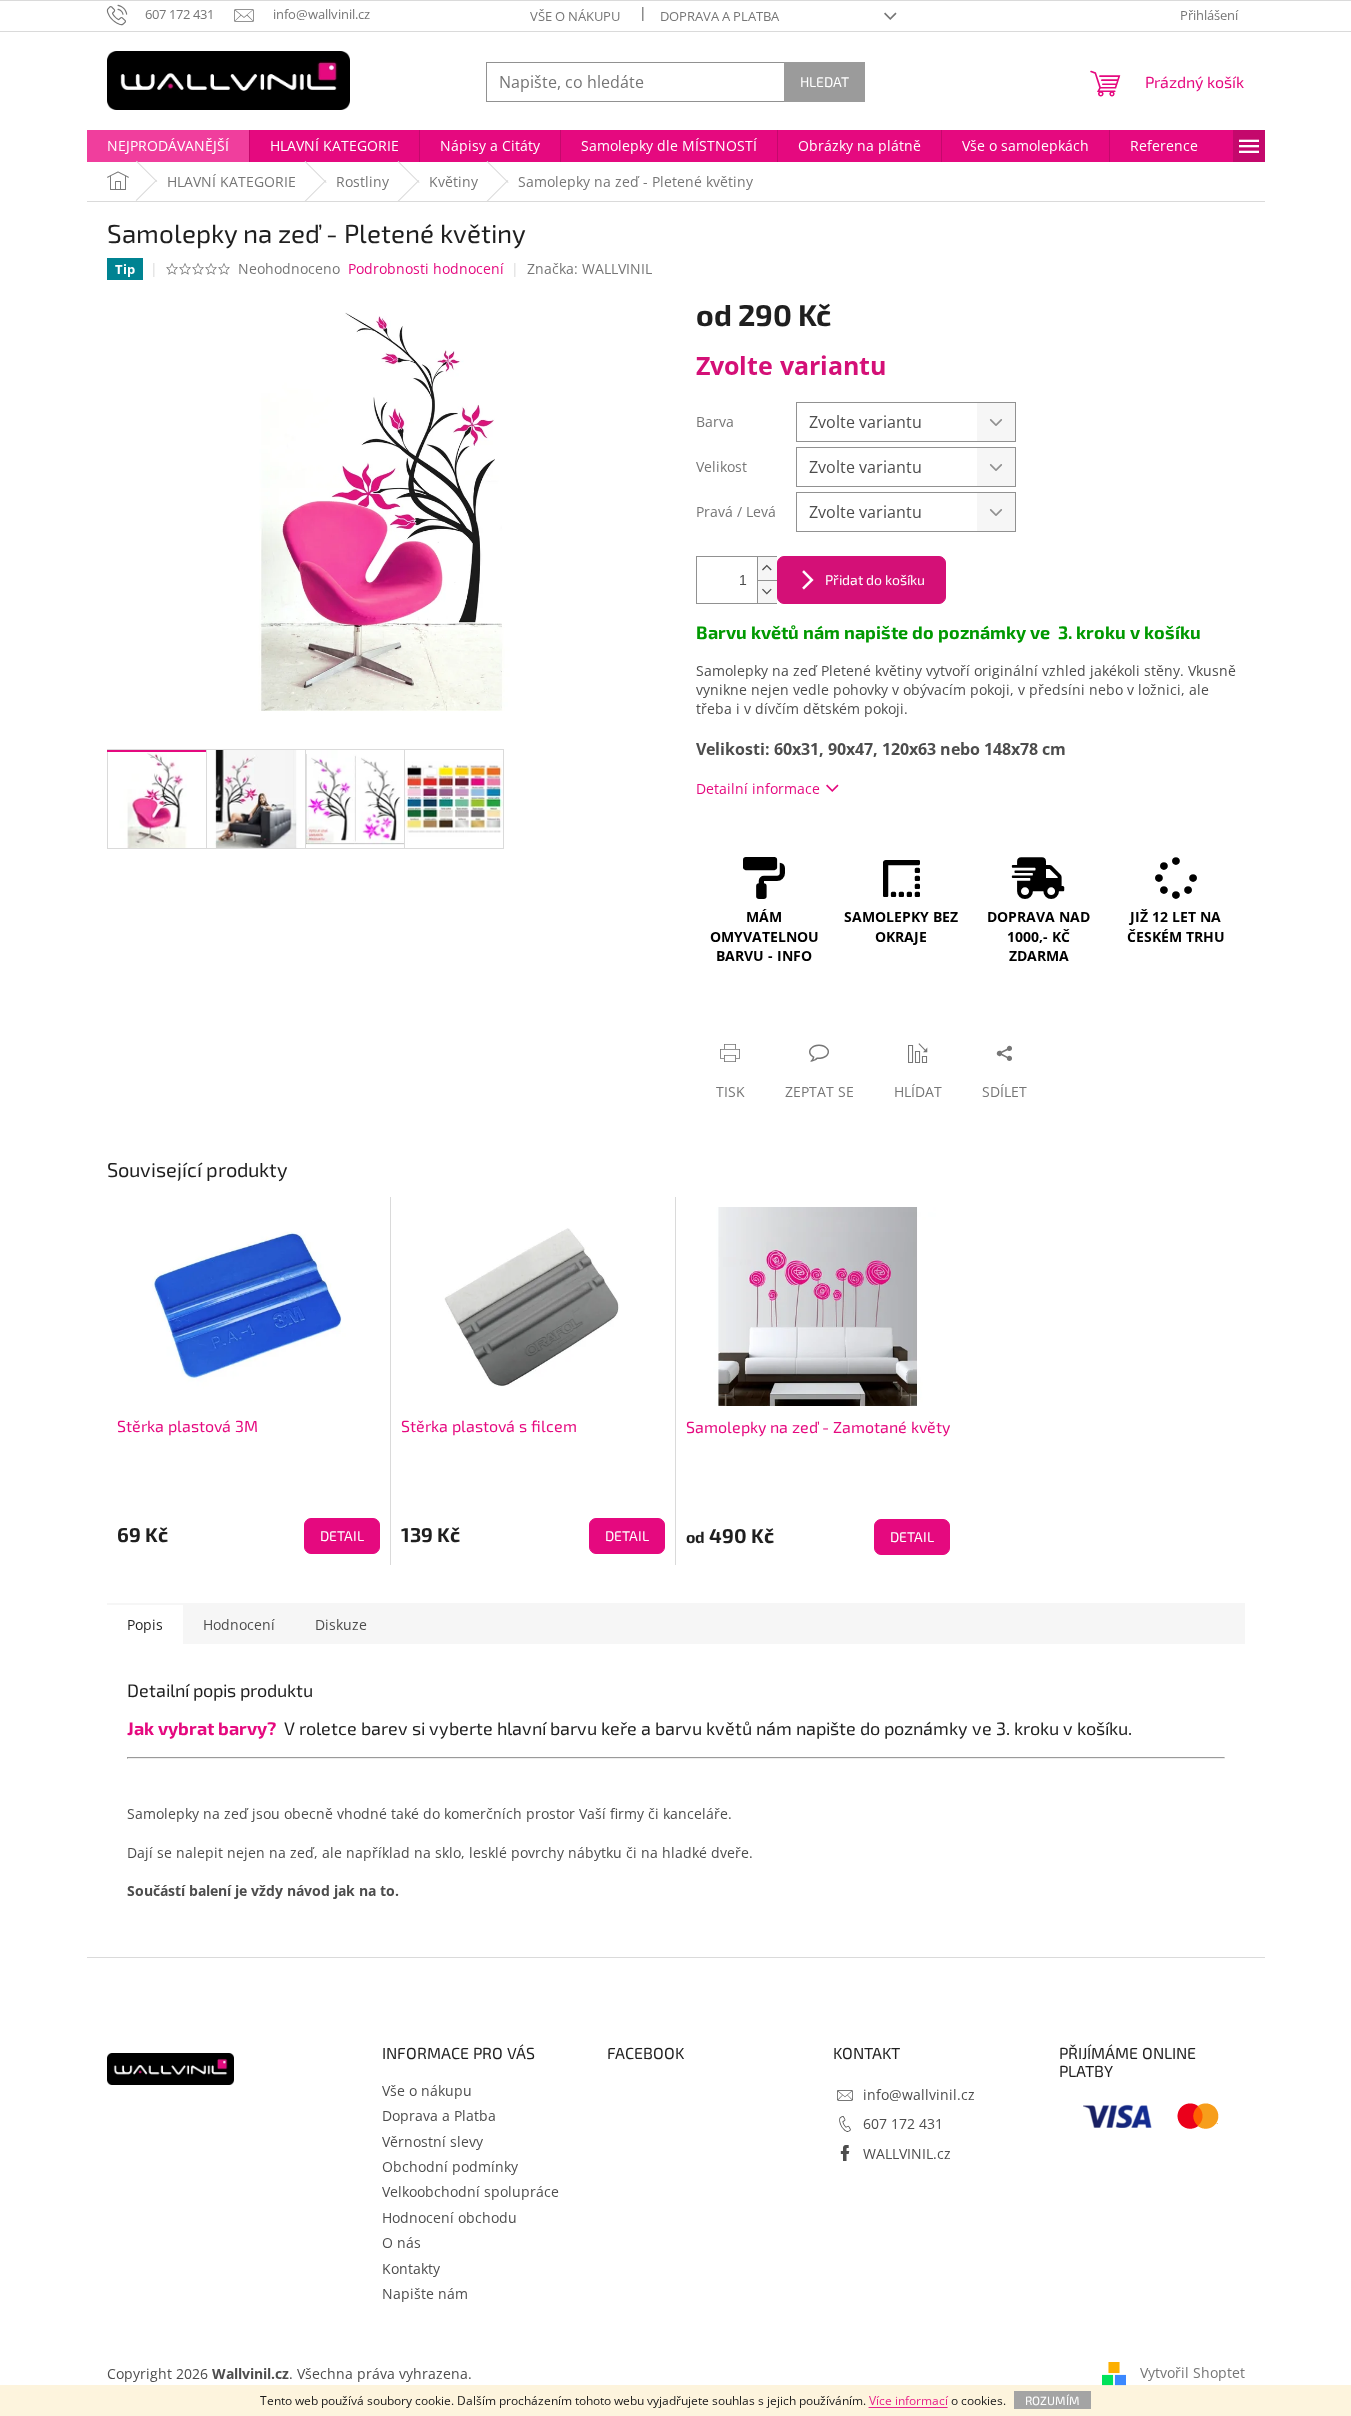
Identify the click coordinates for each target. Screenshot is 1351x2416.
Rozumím (1052, 2400)
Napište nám (425, 2293)
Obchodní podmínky (450, 2166)
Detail (342, 1535)
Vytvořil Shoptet (1192, 2372)
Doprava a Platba (719, 16)
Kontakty (411, 2268)
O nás (401, 2242)
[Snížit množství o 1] (767, 591)
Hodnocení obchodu (449, 2217)
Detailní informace (758, 788)
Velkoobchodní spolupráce (470, 2191)
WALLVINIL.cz (907, 2153)
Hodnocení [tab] (239, 1624)
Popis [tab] (145, 1624)
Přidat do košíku (875, 579)
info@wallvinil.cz (919, 2094)
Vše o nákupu (575, 16)
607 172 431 (903, 2123)
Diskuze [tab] (341, 1624)
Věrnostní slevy (432, 2141)
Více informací (908, 2400)
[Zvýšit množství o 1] (767, 568)
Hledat (824, 81)
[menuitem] (168, 146)
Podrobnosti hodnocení (426, 268)
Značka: (589, 268)
